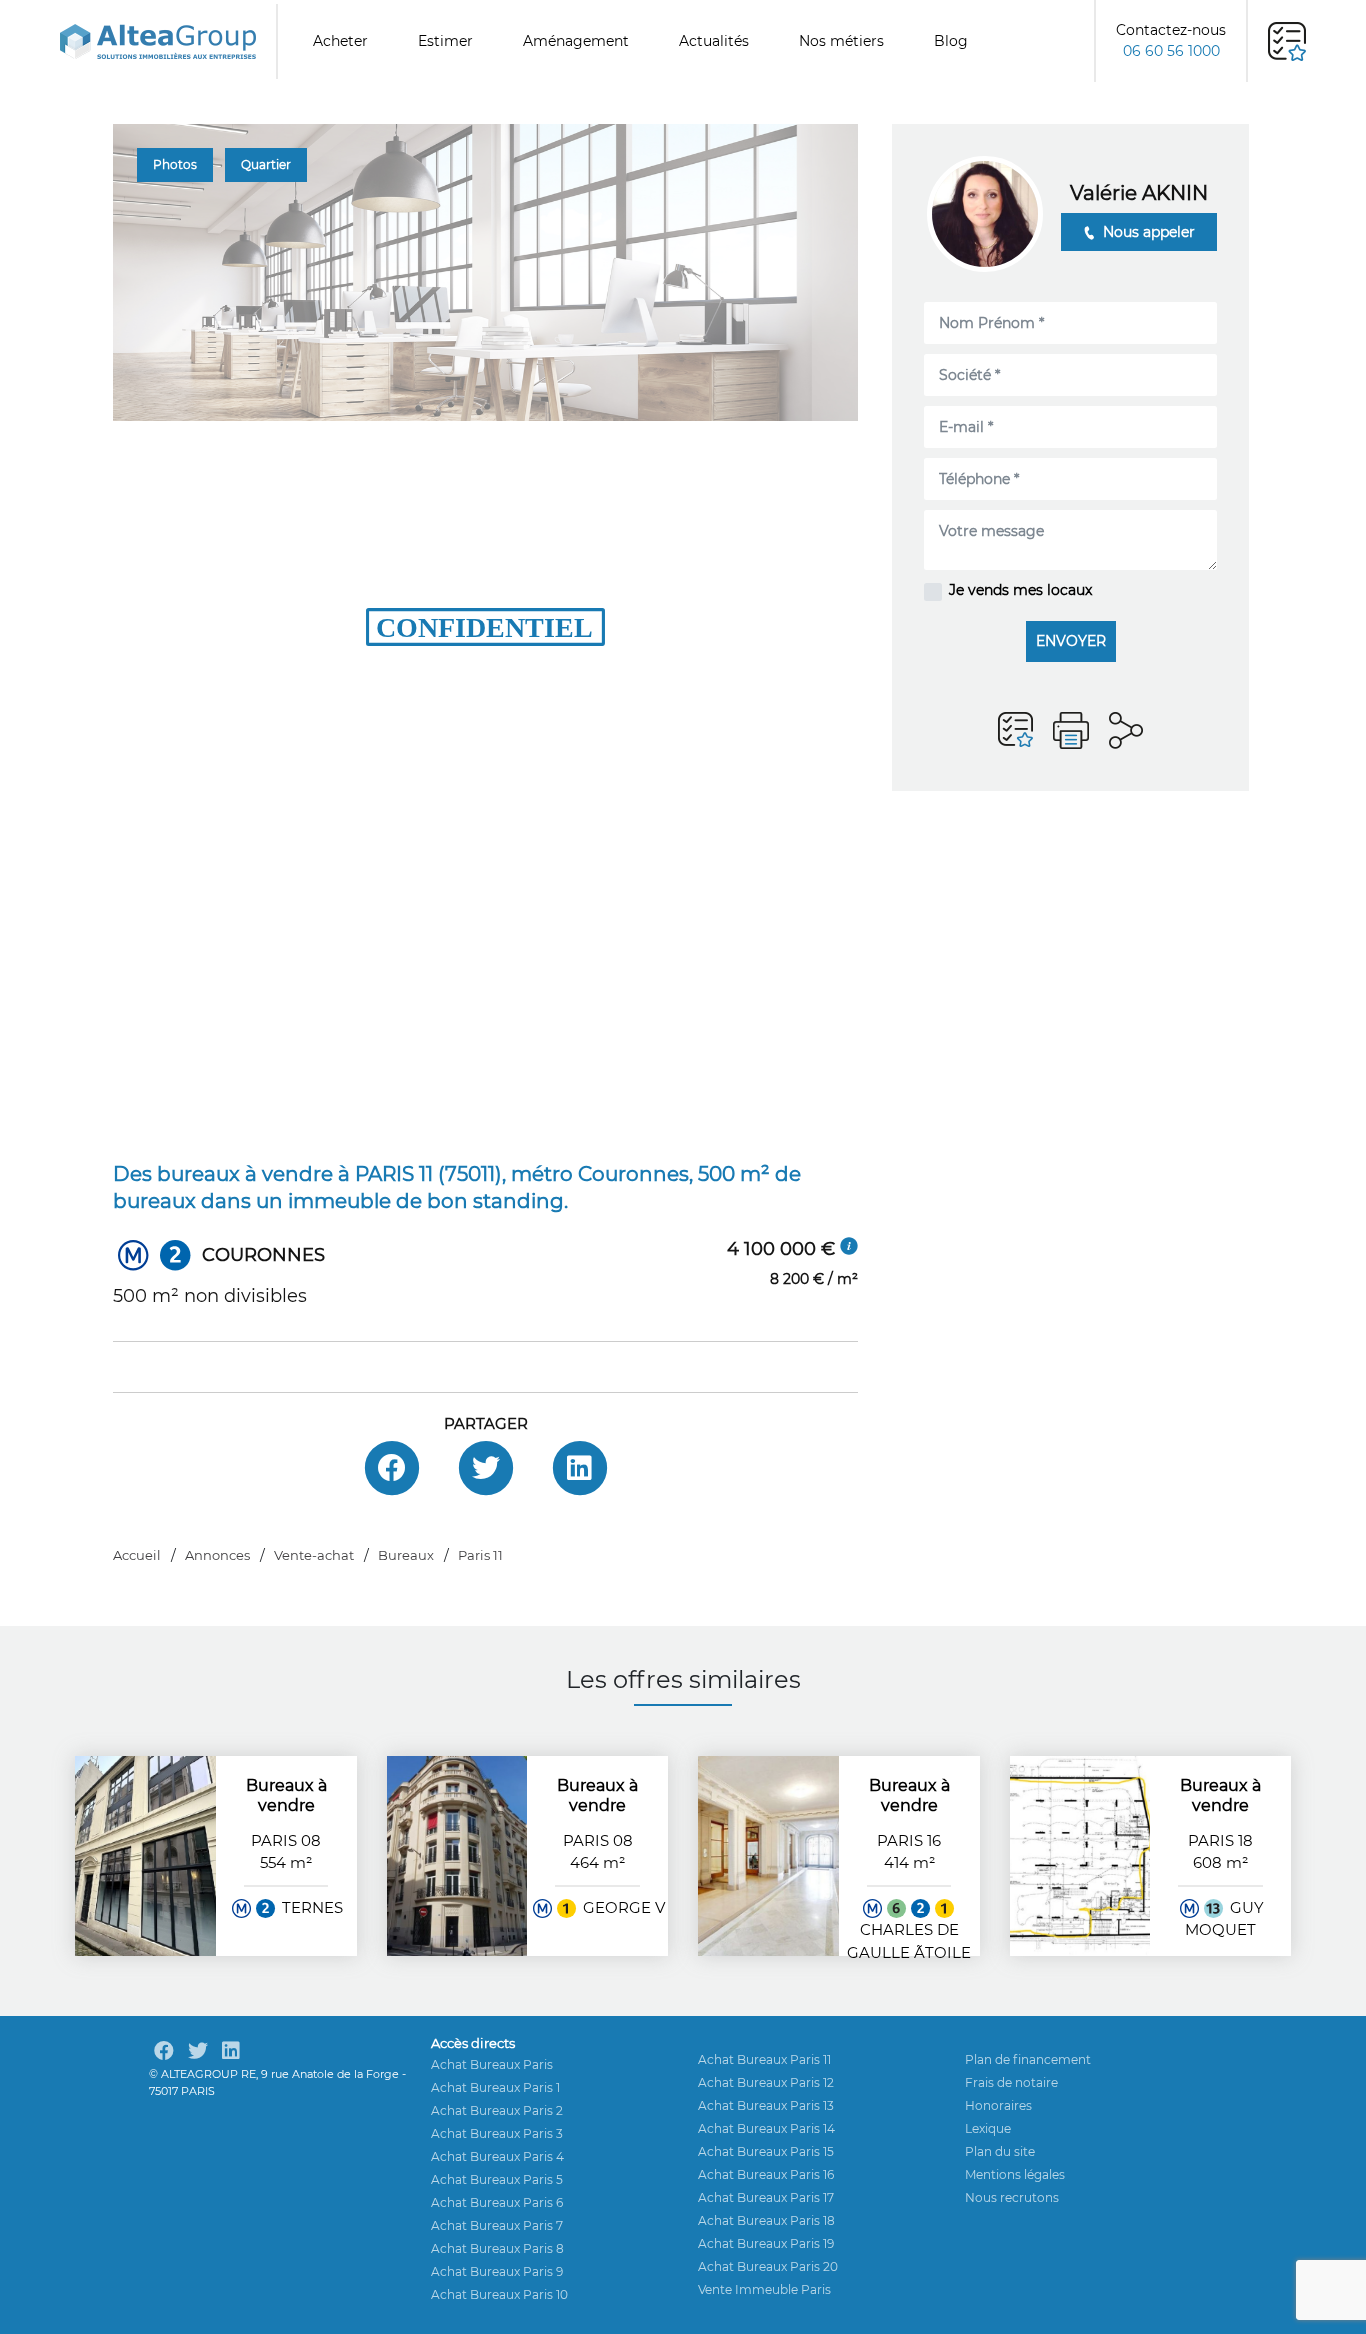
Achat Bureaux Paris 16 (766, 2174)
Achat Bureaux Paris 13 (766, 2105)
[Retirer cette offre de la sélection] (1015, 730)
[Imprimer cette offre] (1071, 730)
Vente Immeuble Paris (764, 2289)
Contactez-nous (1171, 40)
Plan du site (1000, 2151)
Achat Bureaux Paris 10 (499, 2294)
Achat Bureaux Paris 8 (497, 2248)
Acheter (340, 41)
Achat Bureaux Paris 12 (766, 2082)
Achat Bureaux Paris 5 (497, 2179)
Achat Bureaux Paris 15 (766, 2151)
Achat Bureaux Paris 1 (495, 2087)
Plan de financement (1028, 2059)
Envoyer (1071, 641)
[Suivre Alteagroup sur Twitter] (198, 2051)
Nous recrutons (1012, 2197)
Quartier (266, 164)
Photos (175, 164)
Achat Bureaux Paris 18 (766, 2220)
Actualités (714, 41)
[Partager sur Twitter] (486, 1468)
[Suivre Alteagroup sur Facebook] (164, 2051)
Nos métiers (841, 41)
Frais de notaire (1011, 2082)
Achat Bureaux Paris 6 (497, 2202)
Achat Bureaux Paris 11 (764, 2059)
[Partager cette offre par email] (1126, 730)
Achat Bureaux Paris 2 (497, 2110)
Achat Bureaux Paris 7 (497, 2225)
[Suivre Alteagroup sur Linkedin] (231, 2051)
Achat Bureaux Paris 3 (497, 2133)
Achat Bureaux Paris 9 (497, 2271)
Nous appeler (1147, 232)
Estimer (445, 41)
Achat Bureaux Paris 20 (768, 2266)
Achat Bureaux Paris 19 (766, 2243)
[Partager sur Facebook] (392, 1468)
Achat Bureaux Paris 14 (766, 2128)
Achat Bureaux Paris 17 (766, 2197)
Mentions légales (1015, 2174)
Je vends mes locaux (1020, 590)
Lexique (988, 2128)
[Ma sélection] (1287, 41)
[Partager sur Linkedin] (580, 1468)
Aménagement (576, 41)
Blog (951, 41)
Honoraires (998, 2105)
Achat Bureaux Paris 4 (497, 2156)
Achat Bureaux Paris (492, 2064)
